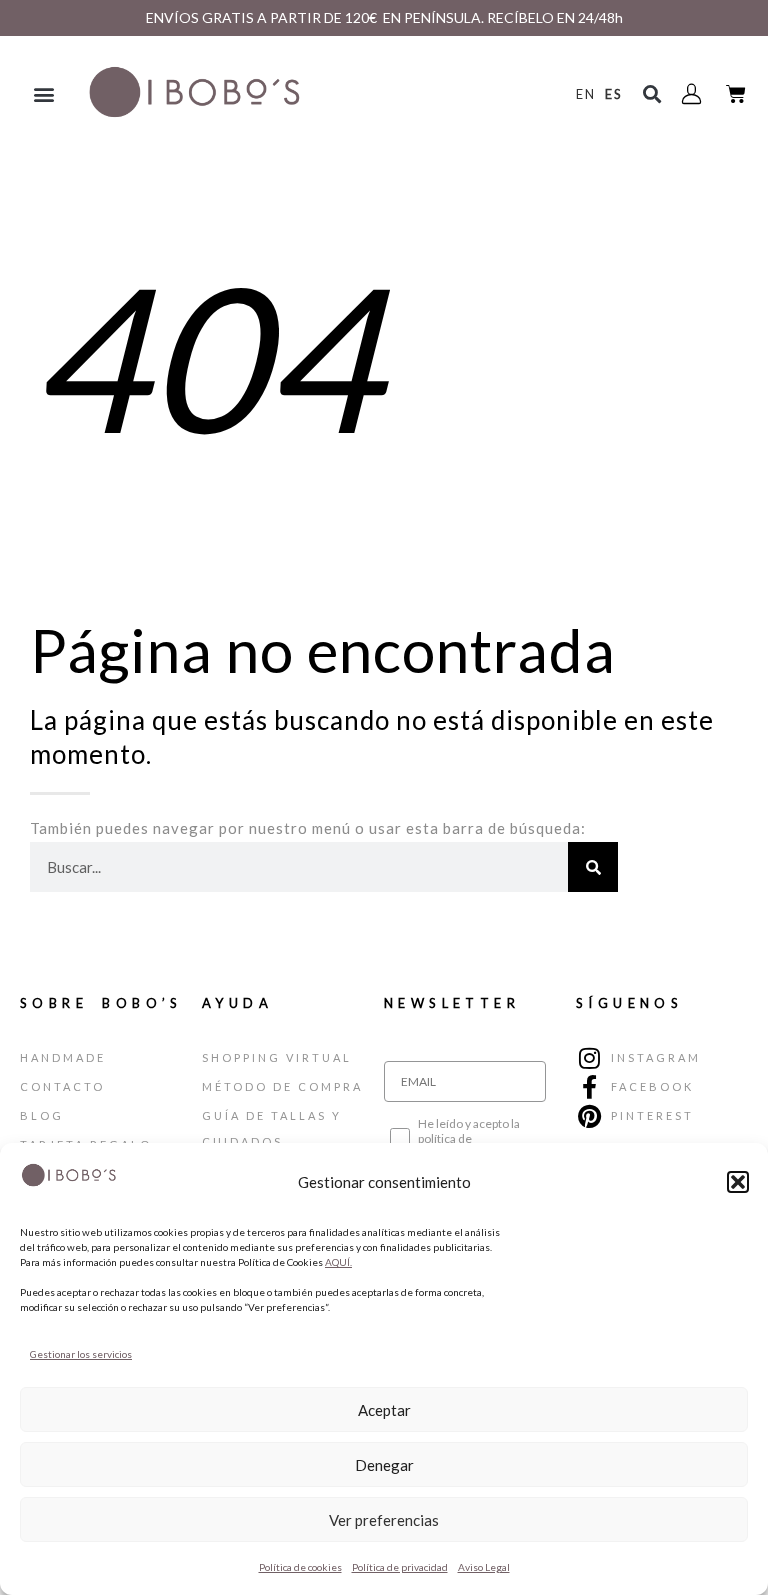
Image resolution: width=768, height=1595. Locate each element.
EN (586, 94)
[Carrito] (736, 94)
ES (614, 94)
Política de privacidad (400, 1567)
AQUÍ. (338, 1262)
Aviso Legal (484, 1567)
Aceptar (384, 1410)
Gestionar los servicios (81, 1354)
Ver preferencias (384, 1520)
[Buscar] (593, 867)
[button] (738, 1182)
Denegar (384, 1465)
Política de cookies (300, 1567)
